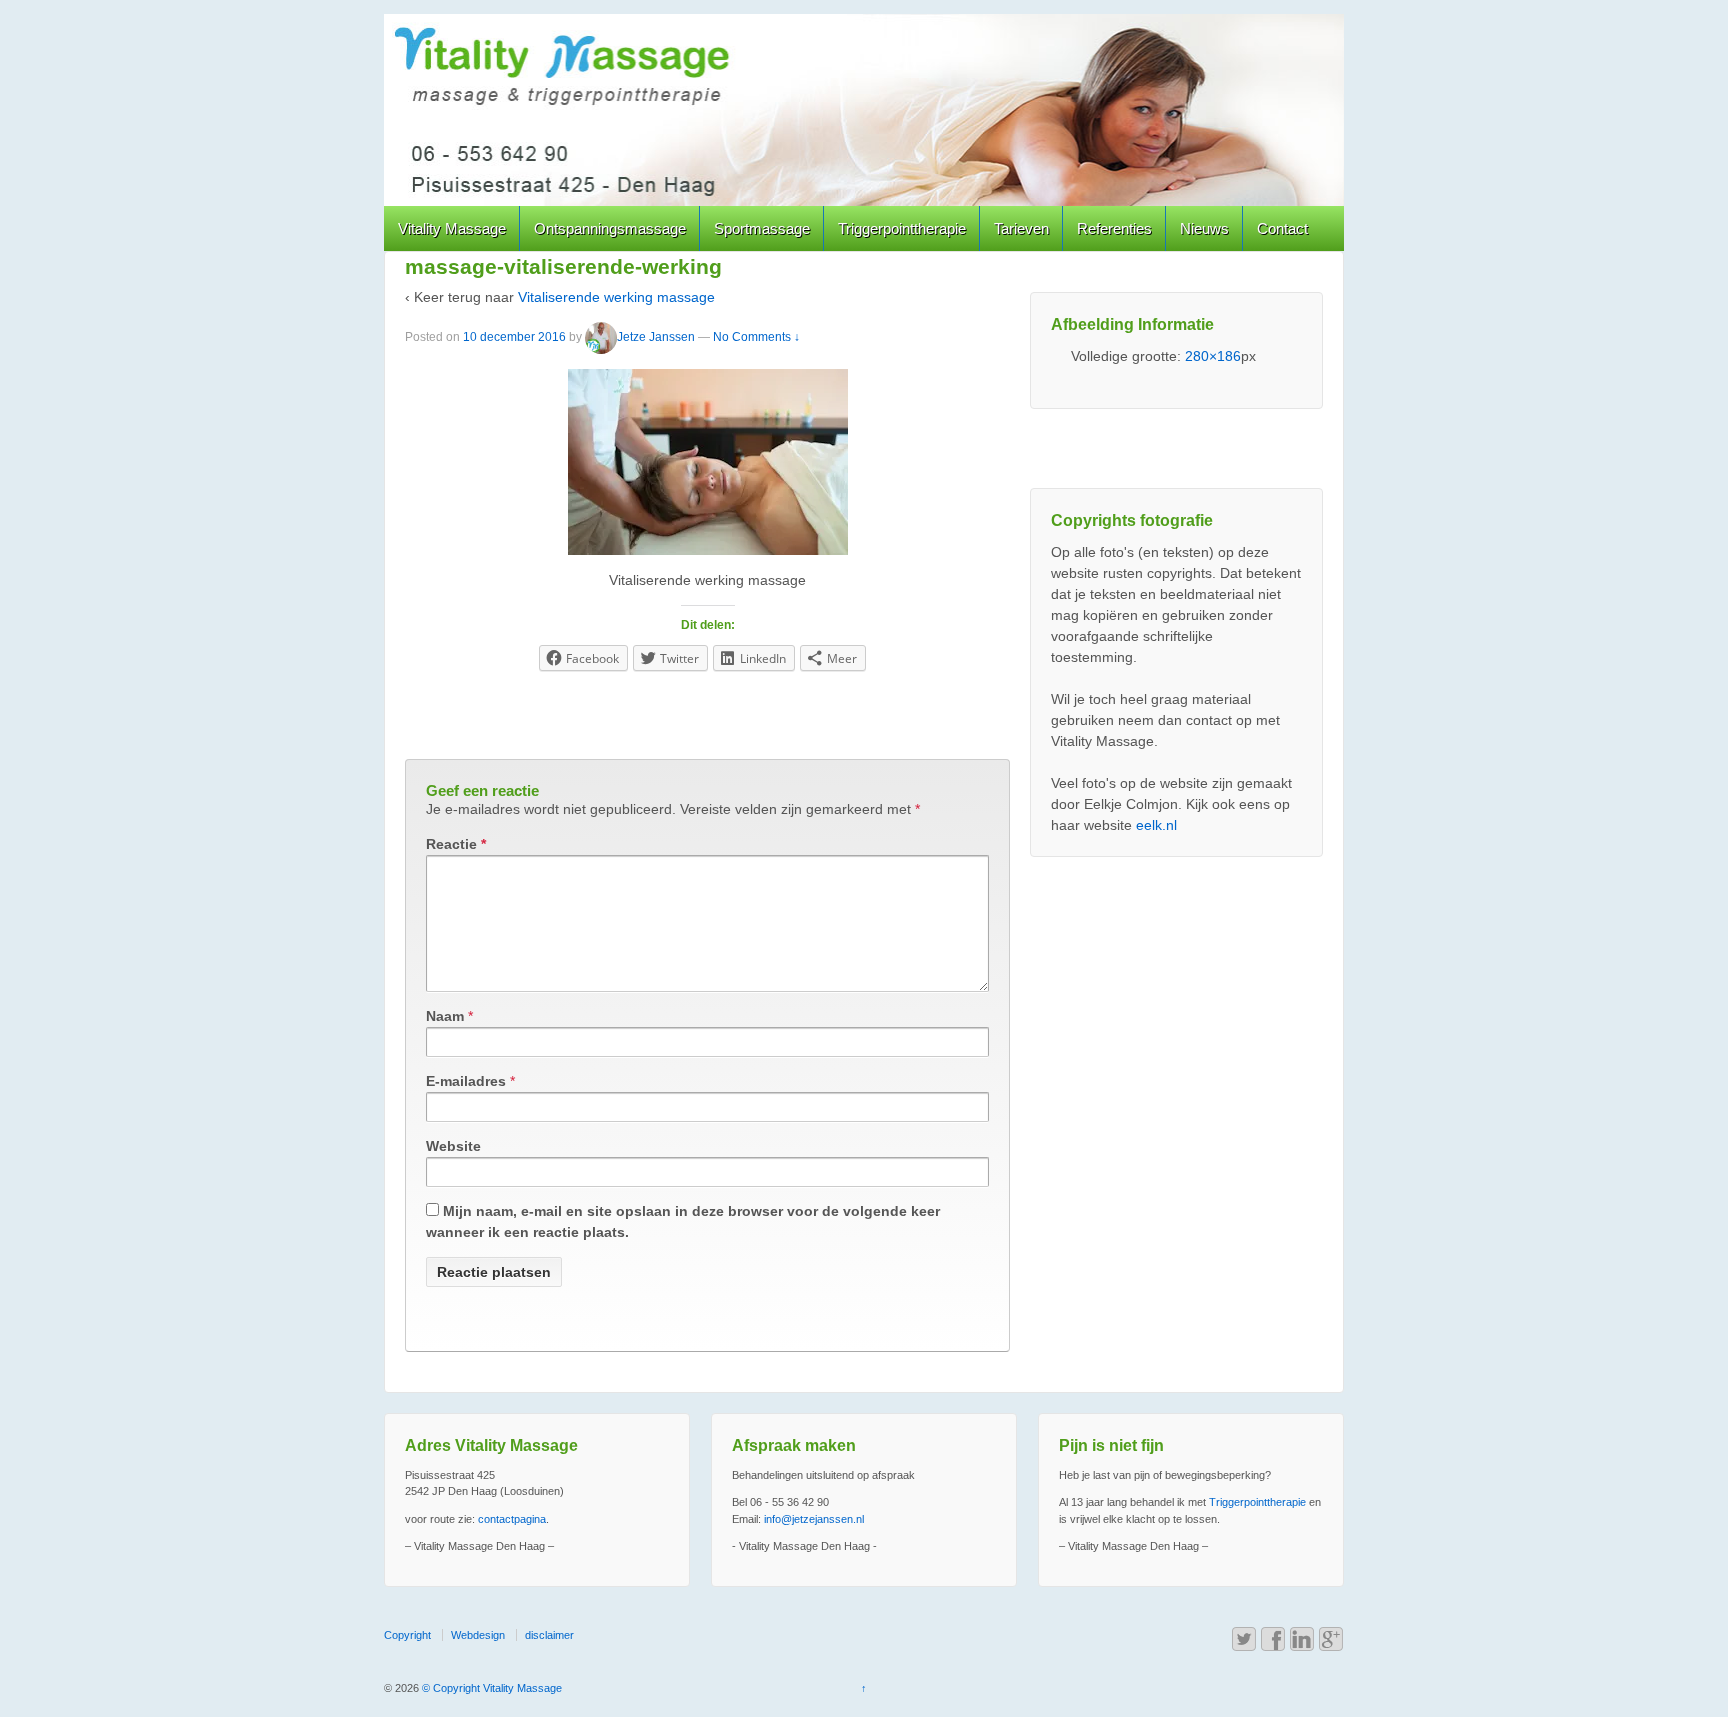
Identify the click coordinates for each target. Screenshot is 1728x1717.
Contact (1282, 228)
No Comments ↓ (756, 337)
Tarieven (1021, 228)
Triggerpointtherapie (902, 228)
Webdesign (478, 1635)
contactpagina (512, 1519)
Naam (445, 1016)
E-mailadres (466, 1081)
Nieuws (1204, 228)
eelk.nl (1156, 825)
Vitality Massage (452, 228)
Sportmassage (762, 228)
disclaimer (549, 1635)
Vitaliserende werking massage (616, 297)
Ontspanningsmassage (610, 228)
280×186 (1213, 356)
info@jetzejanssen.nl (814, 1519)
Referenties (1114, 228)
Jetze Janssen (656, 337)
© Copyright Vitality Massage (490, 1688)
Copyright (407, 1635)
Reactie (456, 844)
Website (453, 1146)
